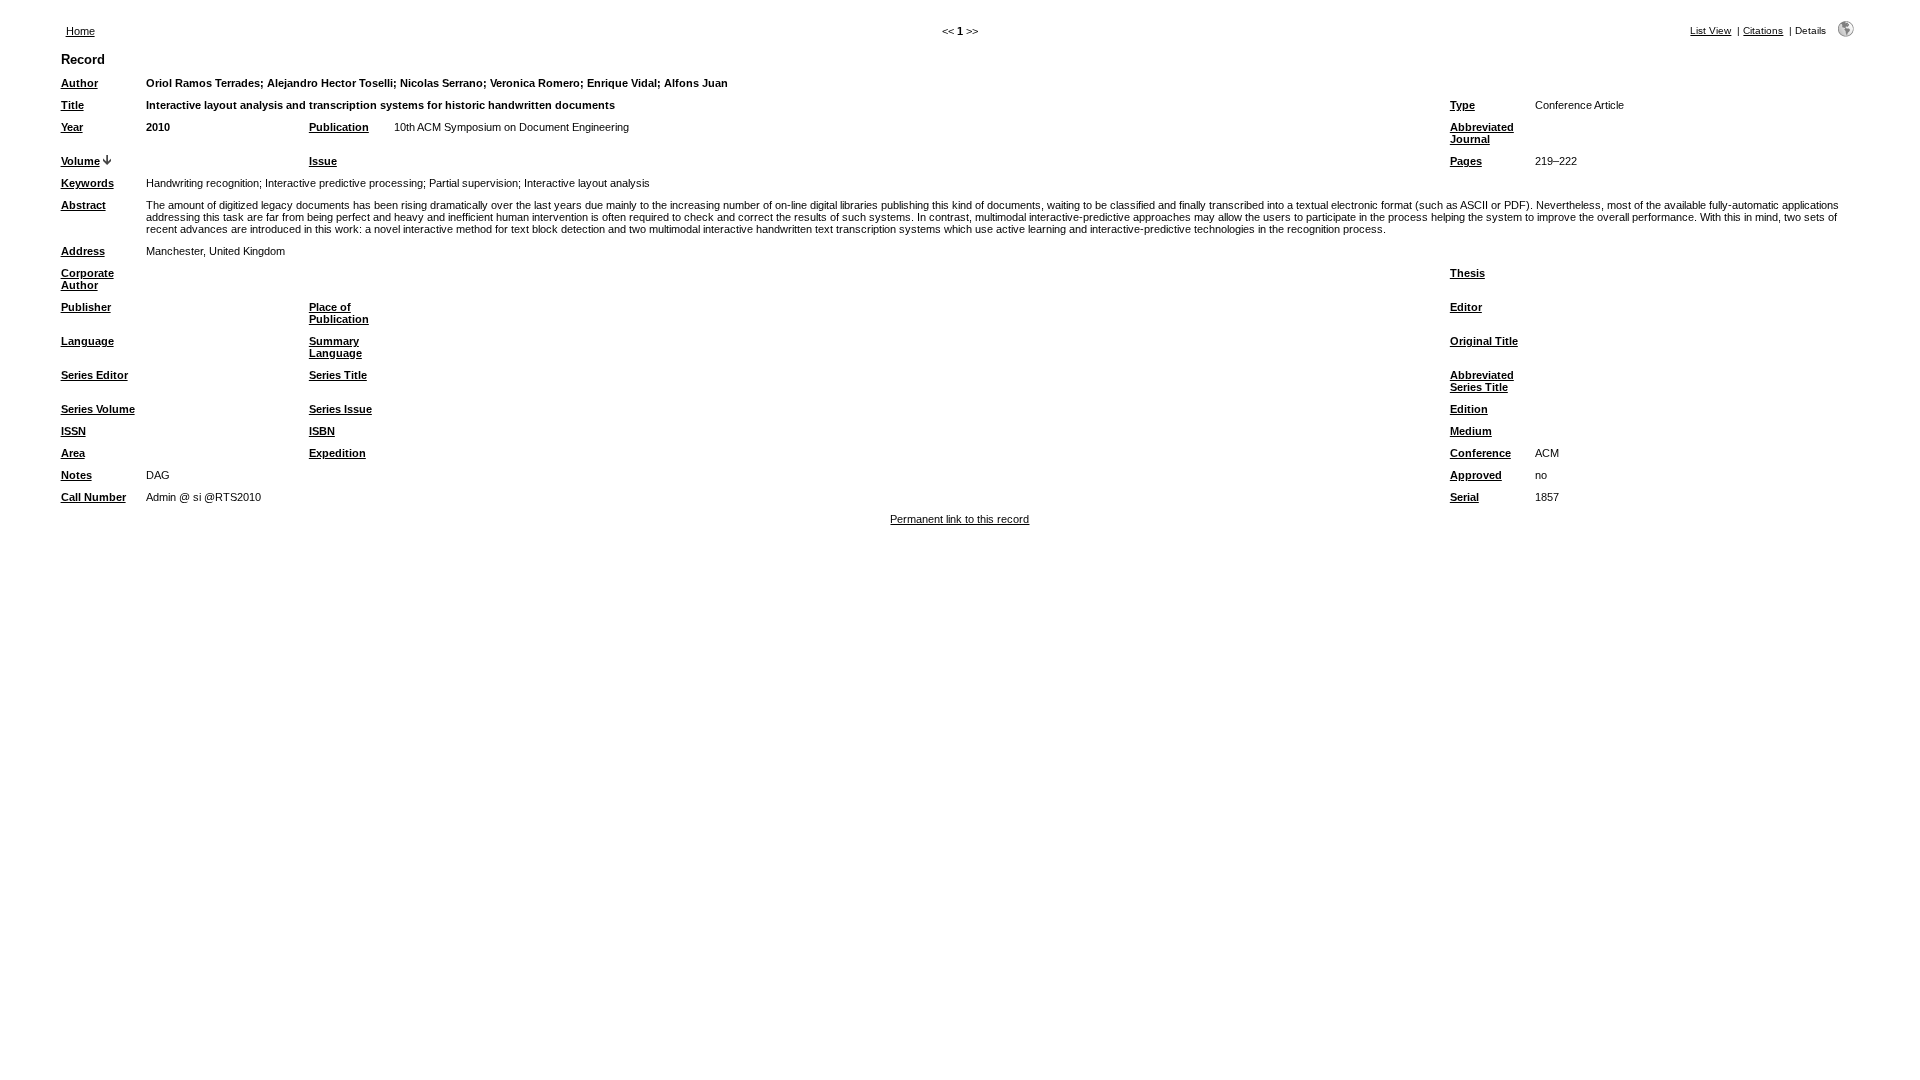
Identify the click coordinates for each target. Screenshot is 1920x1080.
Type (1462, 105)
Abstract (83, 205)
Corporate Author (87, 279)
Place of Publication (339, 313)
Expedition (337, 453)
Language (87, 341)
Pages (1466, 161)
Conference (1480, 453)
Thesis (1467, 273)
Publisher (86, 307)
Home (80, 31)
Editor (1466, 307)
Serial (1464, 497)
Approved (1476, 475)
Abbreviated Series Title (1482, 381)
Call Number (93, 497)
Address (83, 251)
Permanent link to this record (959, 519)
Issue (323, 161)
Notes (76, 475)
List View (1710, 30)
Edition (1469, 409)
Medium (1471, 431)
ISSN (73, 431)
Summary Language (335, 347)
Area (73, 453)
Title (72, 105)
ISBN (322, 431)
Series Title (338, 375)
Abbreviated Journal (1482, 133)
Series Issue (340, 409)
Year (72, 127)
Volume (80, 161)
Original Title (1484, 341)
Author (79, 83)
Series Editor (94, 375)
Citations (1763, 30)
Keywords (87, 183)
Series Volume (98, 409)
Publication (339, 127)
